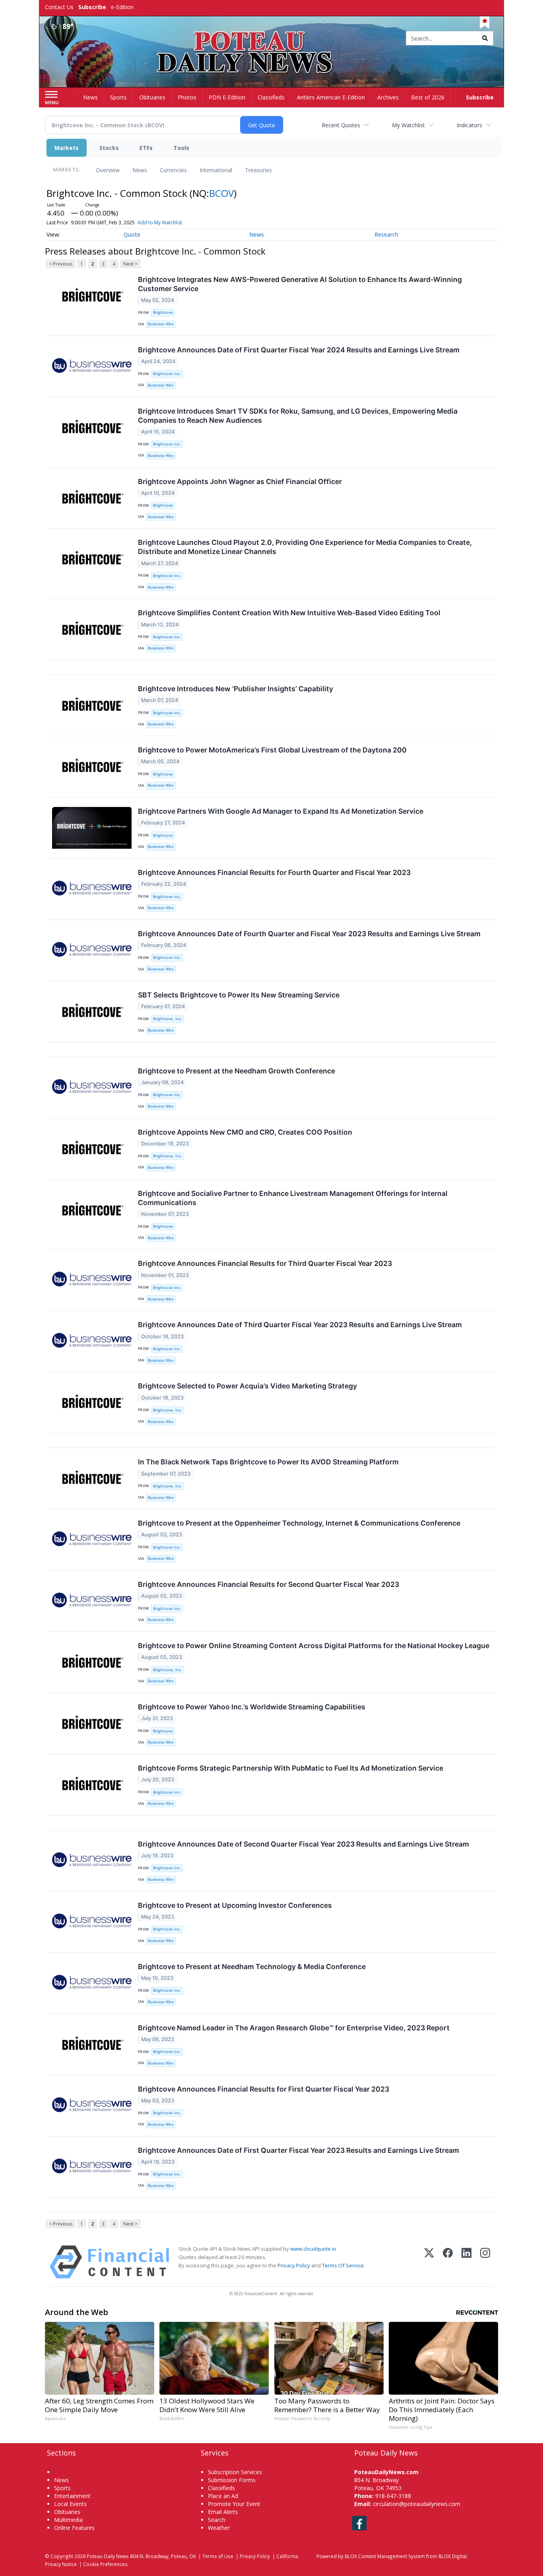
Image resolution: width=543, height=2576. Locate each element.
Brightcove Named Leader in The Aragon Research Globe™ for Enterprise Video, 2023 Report (294, 2028)
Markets (67, 148)
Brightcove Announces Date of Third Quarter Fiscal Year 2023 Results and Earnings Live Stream (300, 1325)
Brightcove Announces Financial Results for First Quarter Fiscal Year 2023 (264, 2089)
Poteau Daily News (108, 2556)
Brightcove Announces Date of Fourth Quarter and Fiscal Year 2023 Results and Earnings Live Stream (309, 934)
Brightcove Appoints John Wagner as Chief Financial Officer (240, 481)
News (140, 170)
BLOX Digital (453, 2556)
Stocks (109, 148)
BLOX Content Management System (385, 2556)
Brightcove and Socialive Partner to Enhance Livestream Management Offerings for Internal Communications (293, 1198)
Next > (130, 264)
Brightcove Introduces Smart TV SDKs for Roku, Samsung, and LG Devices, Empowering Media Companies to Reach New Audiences (298, 416)
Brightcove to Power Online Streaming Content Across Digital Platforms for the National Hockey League (314, 1646)
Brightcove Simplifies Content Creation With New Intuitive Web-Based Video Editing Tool (289, 613)
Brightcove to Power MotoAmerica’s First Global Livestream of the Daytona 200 (272, 750)
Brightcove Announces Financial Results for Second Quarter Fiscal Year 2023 (269, 1584)
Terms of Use (218, 2556)
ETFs (146, 148)
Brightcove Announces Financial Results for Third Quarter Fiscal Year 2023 (265, 1263)
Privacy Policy (294, 2265)
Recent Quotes (341, 125)
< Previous (61, 264)
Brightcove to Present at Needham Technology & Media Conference (252, 1967)
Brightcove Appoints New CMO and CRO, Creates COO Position (245, 1132)
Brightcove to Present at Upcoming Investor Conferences (235, 1905)
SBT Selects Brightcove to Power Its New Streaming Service (239, 995)
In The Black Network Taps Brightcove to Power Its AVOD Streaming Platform (268, 1462)
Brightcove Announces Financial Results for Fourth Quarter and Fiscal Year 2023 (274, 872)
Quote (132, 234)
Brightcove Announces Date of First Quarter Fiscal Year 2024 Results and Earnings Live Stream (299, 350)
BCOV (221, 193)
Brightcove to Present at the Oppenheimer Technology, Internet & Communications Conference (299, 1523)
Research (386, 234)
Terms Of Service (343, 2265)
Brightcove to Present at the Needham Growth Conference (237, 1071)
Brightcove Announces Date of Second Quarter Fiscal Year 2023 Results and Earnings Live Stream (303, 1844)
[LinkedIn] (466, 2262)
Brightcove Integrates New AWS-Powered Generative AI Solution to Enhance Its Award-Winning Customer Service (300, 284)
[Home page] (272, 39)
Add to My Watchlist (160, 223)
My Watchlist (408, 125)
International (216, 170)
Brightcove (163, 312)
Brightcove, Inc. (168, 1019)
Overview (108, 170)
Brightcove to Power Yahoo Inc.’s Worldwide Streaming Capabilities (252, 1707)
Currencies (173, 170)
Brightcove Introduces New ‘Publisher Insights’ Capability (236, 689)
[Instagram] (485, 2262)
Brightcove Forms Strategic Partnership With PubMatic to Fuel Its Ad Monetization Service (291, 1768)
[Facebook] (448, 2262)
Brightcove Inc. (167, 374)
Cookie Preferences (105, 2564)
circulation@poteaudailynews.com (417, 2504)
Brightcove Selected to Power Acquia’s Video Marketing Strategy (247, 1386)
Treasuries (258, 170)
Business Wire (161, 324)
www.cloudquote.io (313, 2249)
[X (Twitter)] (429, 2262)
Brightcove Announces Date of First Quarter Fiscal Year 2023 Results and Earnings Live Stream (299, 2150)
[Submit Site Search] (485, 38)
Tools (181, 148)
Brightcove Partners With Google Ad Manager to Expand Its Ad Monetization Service (281, 811)
